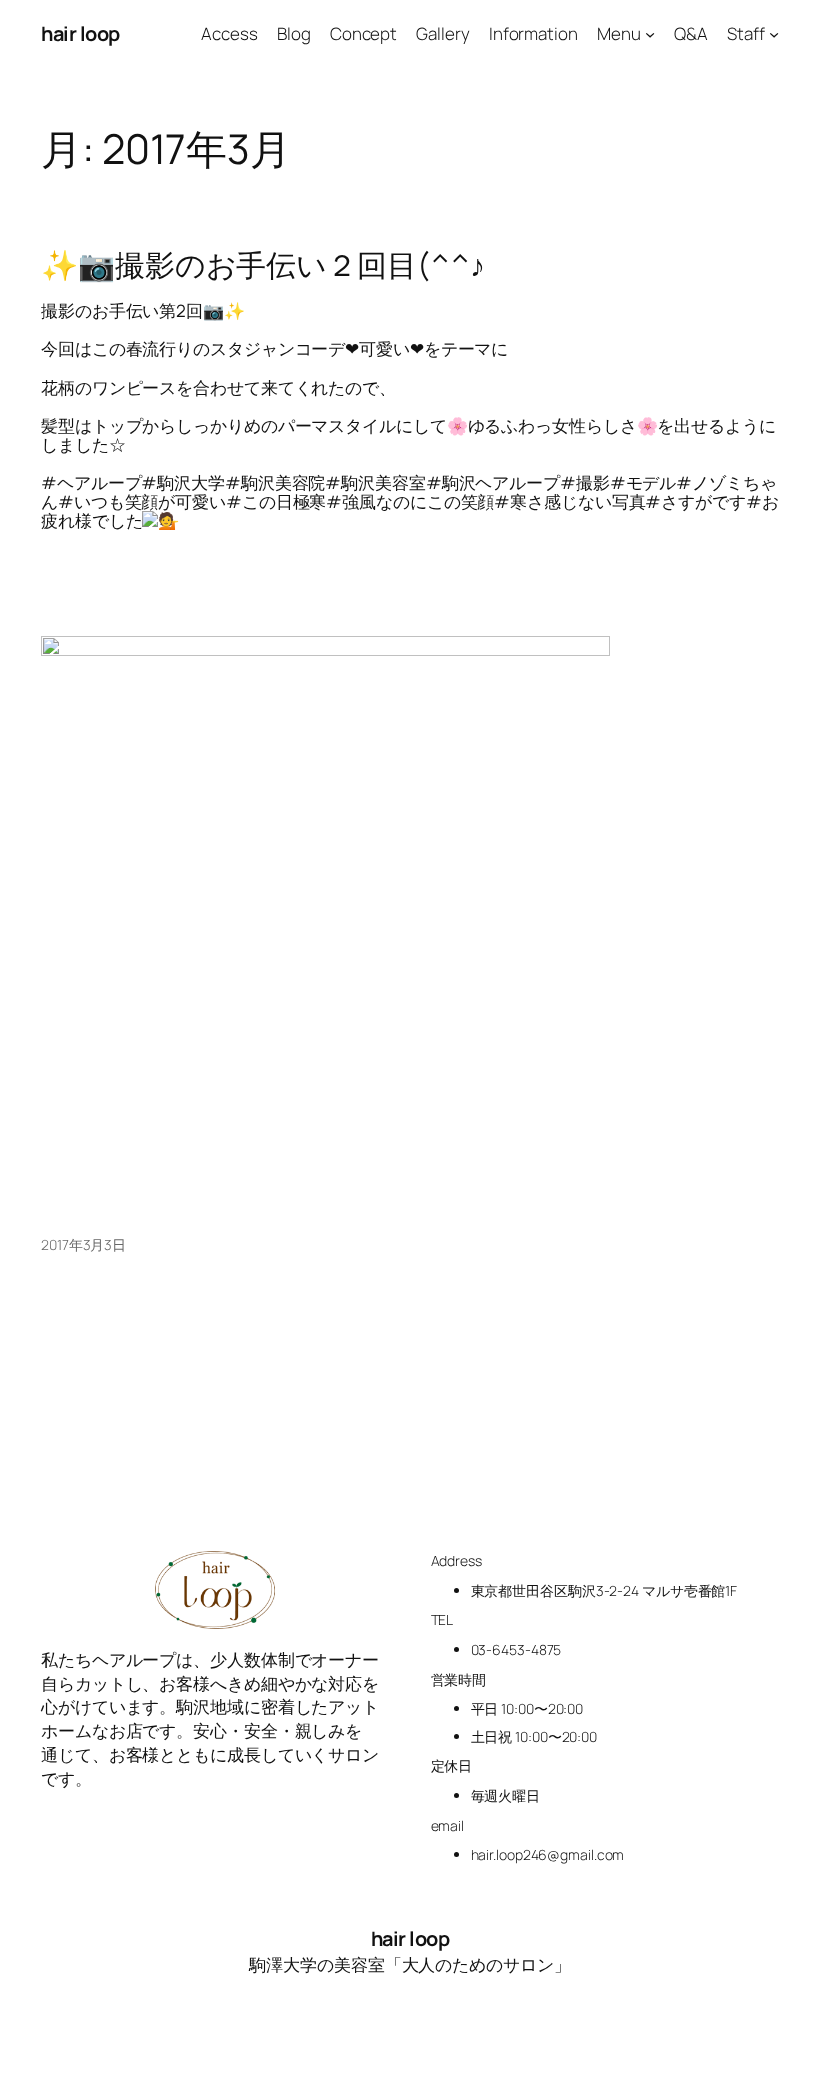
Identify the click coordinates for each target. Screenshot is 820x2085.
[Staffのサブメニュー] (774, 34)
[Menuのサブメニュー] (650, 34)
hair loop (80, 33)
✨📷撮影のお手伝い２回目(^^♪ (262, 265)
